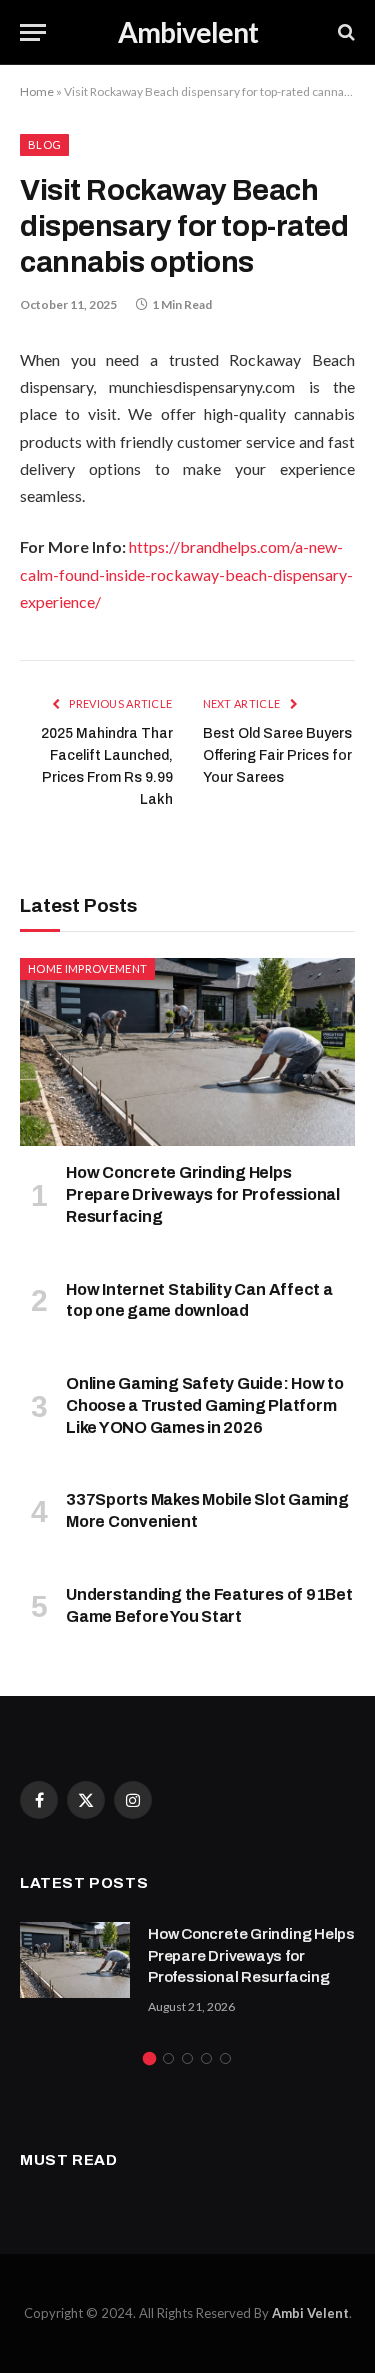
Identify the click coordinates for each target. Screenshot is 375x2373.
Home (37, 91)
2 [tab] (168, 2058)
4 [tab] (206, 2058)
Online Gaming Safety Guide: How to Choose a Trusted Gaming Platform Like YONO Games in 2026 (205, 1405)
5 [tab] (225, 2058)
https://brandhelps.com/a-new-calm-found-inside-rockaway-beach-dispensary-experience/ (186, 573)
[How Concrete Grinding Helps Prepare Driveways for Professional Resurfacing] (187, 1052)
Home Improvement (87, 968)
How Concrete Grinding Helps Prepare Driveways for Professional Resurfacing (203, 1194)
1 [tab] (149, 2058)
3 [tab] (187, 2058)
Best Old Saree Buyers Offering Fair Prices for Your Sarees (277, 755)
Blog (44, 144)
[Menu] (33, 32)
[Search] (344, 32)
